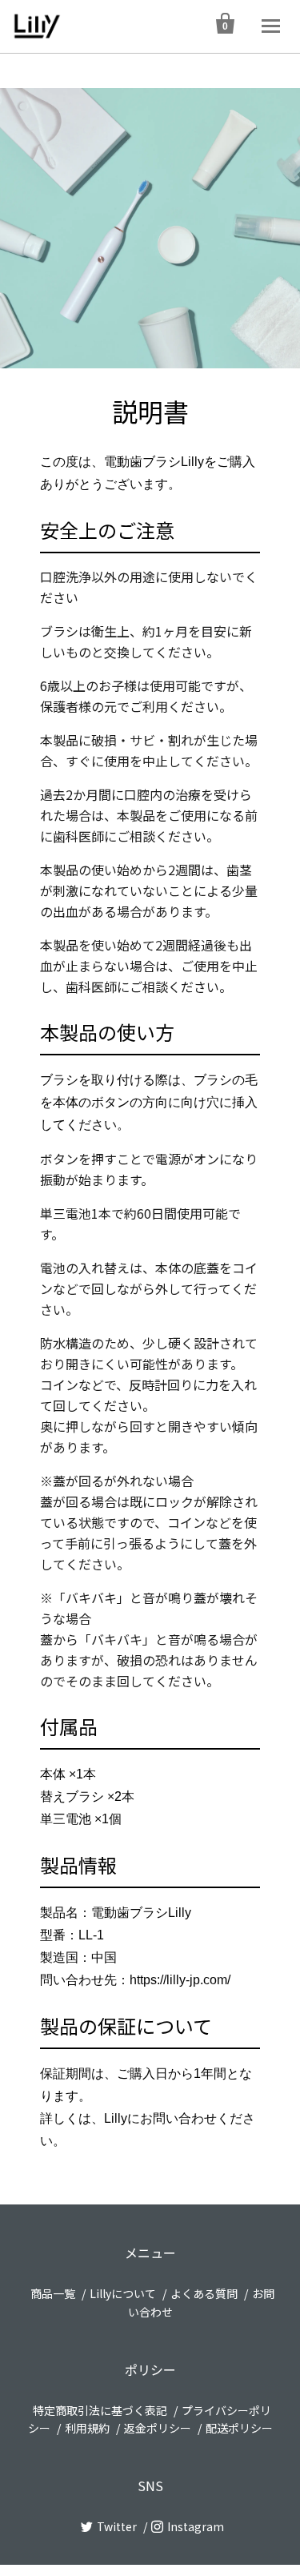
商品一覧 (53, 2293)
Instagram (196, 2526)
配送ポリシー (239, 2428)
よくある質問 (204, 2293)
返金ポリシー (158, 2428)
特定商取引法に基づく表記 (100, 2410)
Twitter (117, 2526)
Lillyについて (123, 2293)
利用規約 (87, 2428)
